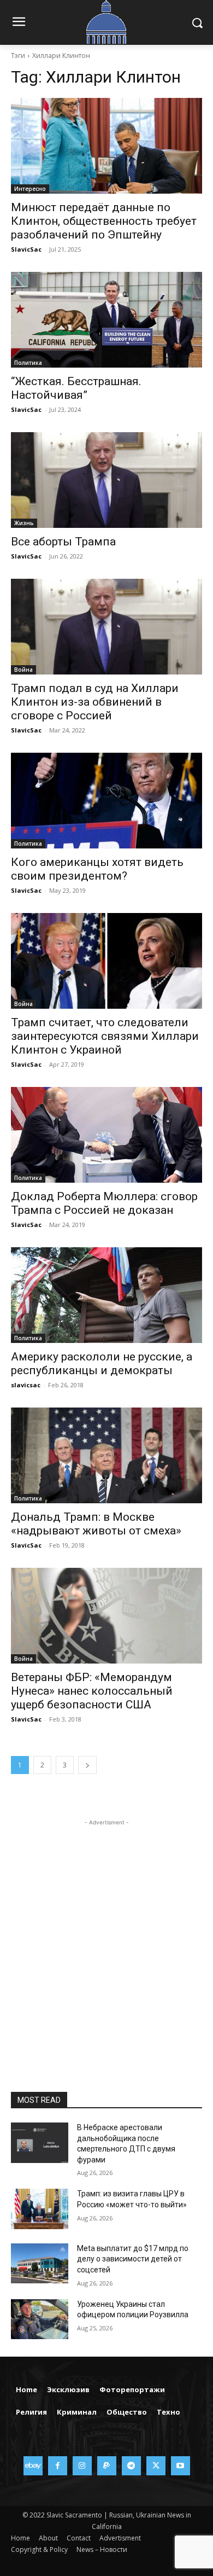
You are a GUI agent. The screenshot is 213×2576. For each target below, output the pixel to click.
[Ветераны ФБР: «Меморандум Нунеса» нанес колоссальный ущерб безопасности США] (106, 1616)
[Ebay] (33, 2466)
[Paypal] (107, 2466)
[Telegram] (131, 2466)
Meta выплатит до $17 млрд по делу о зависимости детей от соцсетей (133, 2259)
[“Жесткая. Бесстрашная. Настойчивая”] (106, 320)
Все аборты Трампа (63, 542)
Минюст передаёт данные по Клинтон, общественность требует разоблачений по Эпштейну (104, 221)
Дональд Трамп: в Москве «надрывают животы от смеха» (96, 1524)
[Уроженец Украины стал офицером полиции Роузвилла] (40, 2319)
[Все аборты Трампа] (106, 480)
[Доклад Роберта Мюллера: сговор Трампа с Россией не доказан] (106, 1135)
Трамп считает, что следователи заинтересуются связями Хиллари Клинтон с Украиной (105, 1036)
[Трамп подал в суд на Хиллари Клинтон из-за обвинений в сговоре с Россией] (106, 627)
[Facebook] (58, 2466)
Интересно (30, 189)
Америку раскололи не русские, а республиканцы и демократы (102, 1363)
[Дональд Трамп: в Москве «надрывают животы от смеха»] (106, 1455)
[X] (156, 2466)
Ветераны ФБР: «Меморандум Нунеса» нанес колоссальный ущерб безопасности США (92, 1691)
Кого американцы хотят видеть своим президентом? (97, 869)
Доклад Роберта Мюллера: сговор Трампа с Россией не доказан (104, 1203)
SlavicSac (26, 249)
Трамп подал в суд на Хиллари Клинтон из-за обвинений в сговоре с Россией (95, 702)
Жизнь (24, 523)
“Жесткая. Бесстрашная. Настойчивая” (76, 388)
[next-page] (87, 1765)
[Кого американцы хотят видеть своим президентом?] (106, 801)
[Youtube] (181, 2466)
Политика (28, 363)
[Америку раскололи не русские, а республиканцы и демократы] (106, 1295)
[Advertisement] (106, 1935)
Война (23, 670)
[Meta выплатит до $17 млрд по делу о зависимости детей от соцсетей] (40, 2264)
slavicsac (26, 1385)
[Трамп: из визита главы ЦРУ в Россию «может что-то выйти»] (40, 2209)
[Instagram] (82, 2466)
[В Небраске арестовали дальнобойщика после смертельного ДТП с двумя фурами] (40, 2143)
